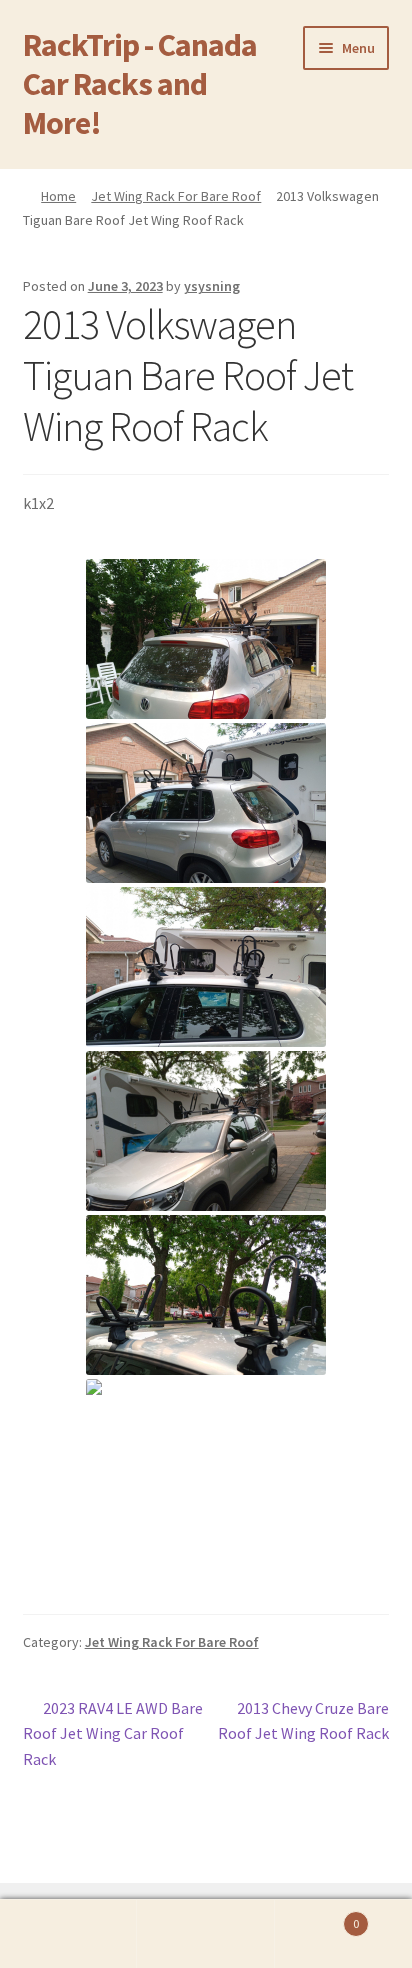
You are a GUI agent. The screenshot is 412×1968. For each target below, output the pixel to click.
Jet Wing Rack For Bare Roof (176, 196)
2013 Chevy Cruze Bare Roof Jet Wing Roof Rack (303, 1720)
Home (58, 196)
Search (205, 1934)
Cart (317, 1916)
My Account (68, 1934)
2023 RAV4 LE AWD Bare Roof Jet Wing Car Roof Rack (113, 1733)
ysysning (212, 286)
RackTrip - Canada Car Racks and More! (140, 84)
